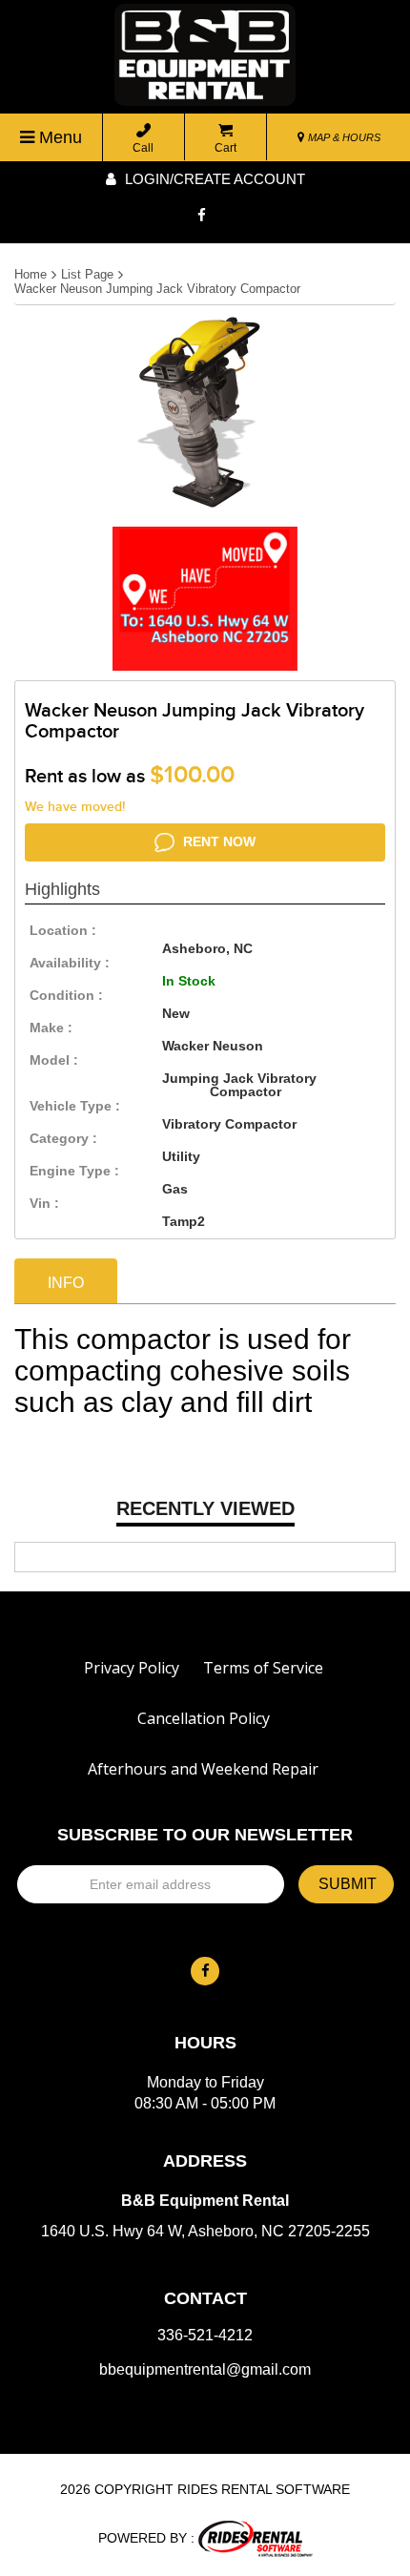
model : (54, 1060)
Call (143, 148)
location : (63, 930)
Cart (225, 148)
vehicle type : (75, 1106)
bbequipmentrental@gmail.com (205, 2370)
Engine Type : (74, 1171)
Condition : (66, 995)
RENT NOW (217, 841)
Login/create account (213, 179)
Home (31, 274)
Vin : (44, 1203)
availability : (70, 963)
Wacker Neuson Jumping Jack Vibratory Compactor (157, 289)
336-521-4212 (205, 2336)
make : (51, 1028)
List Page (87, 274)
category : (63, 1138)
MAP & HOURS (343, 137)
